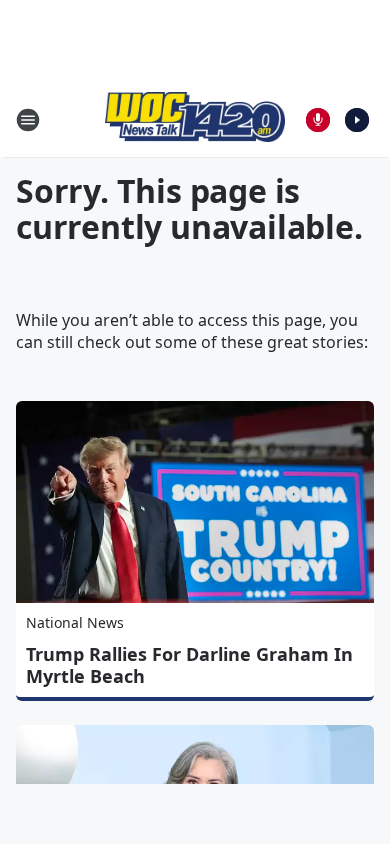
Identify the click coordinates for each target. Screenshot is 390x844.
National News (75, 622)
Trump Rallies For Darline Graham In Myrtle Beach (189, 665)
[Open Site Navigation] (28, 120)
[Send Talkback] (318, 120)
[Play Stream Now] (357, 120)
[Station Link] (195, 119)
